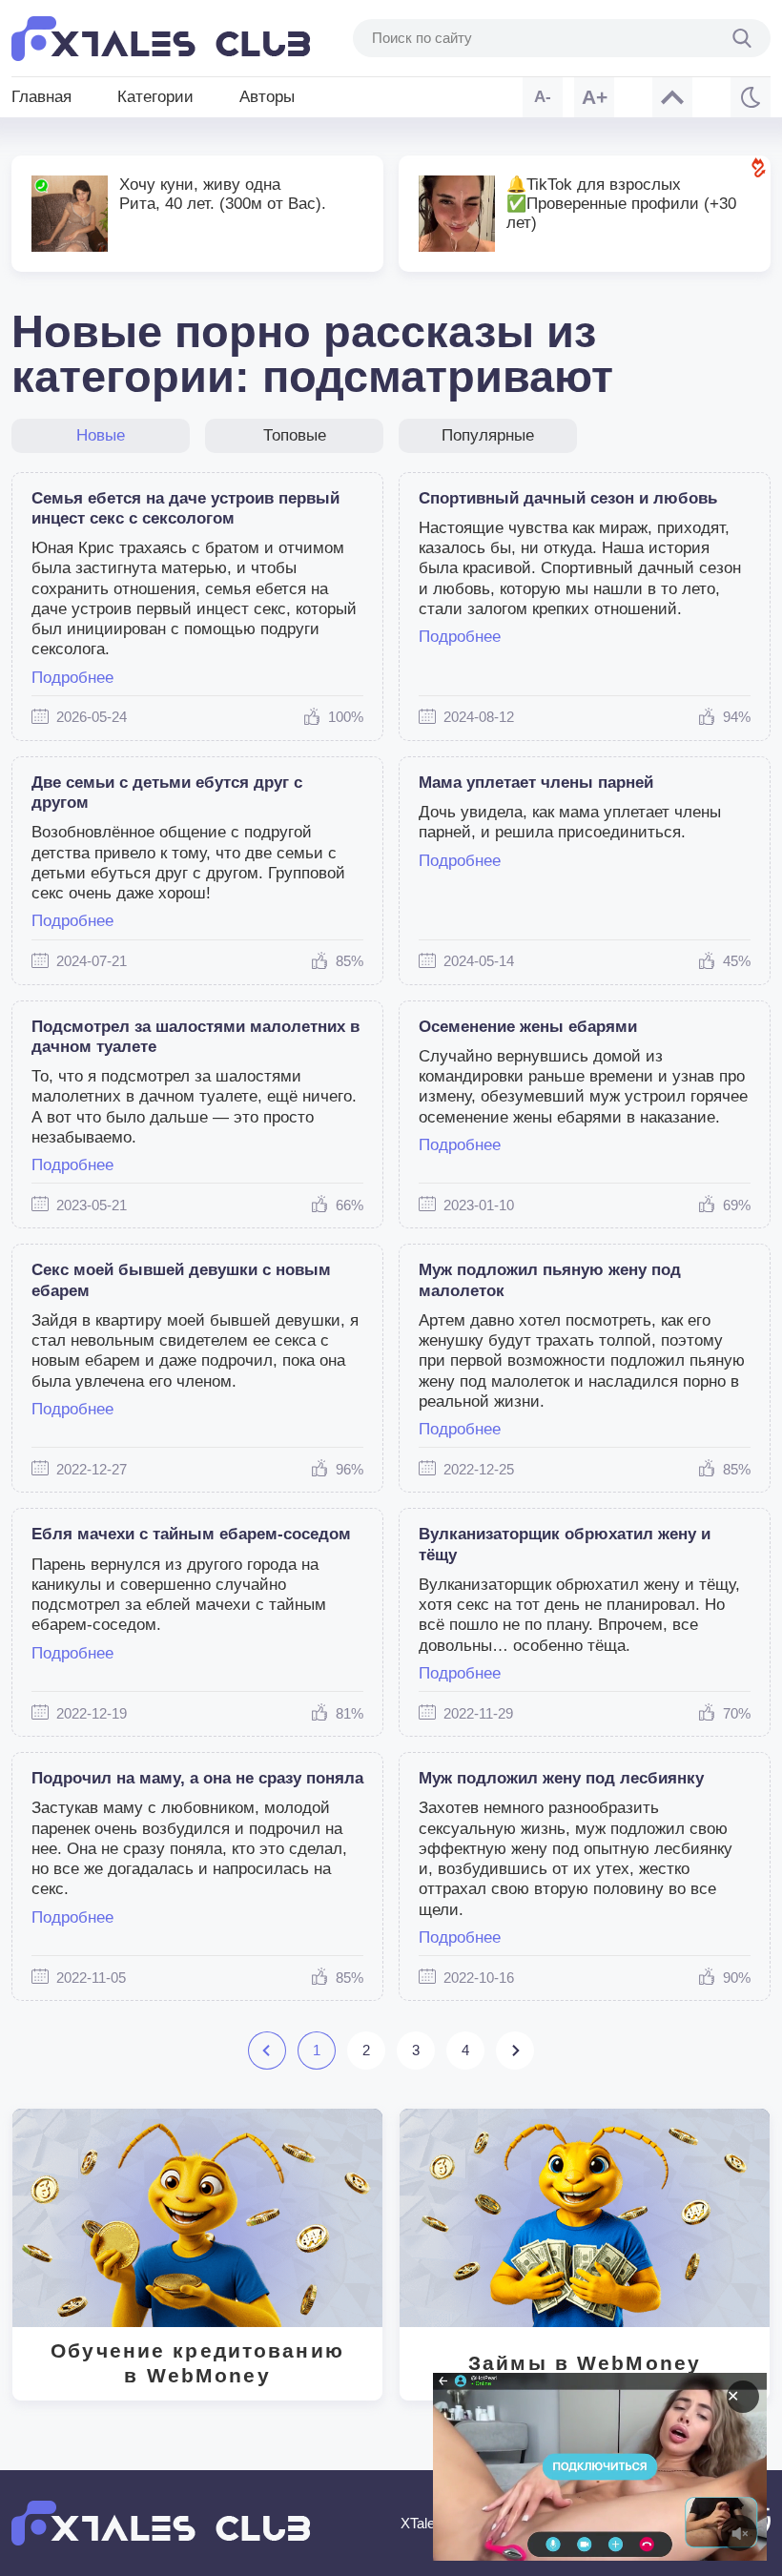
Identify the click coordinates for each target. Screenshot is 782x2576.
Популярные (488, 435)
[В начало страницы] (672, 97)
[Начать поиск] (742, 38)
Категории (155, 97)
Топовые (295, 435)
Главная (41, 97)
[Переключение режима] (751, 97)
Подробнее (72, 678)
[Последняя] (514, 2050)
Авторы (267, 97)
